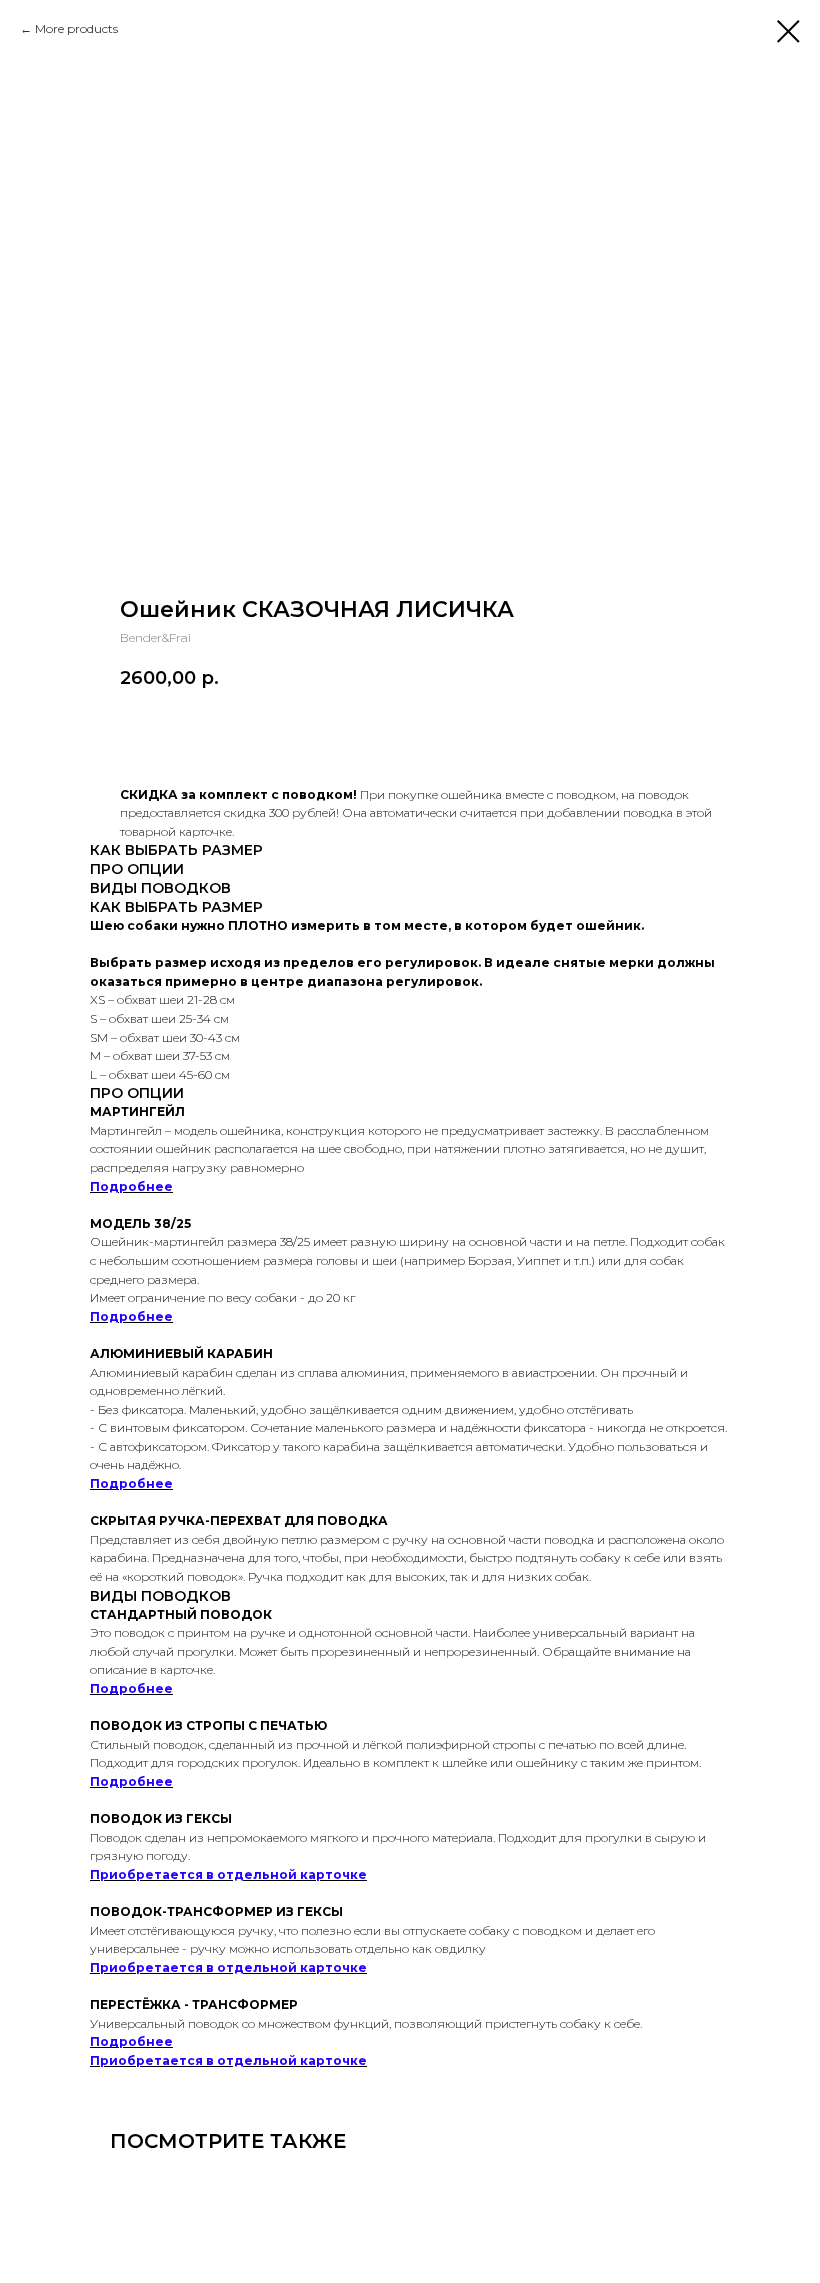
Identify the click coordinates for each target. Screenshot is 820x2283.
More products (76, 28)
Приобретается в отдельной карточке (228, 1874)
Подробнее (131, 1186)
